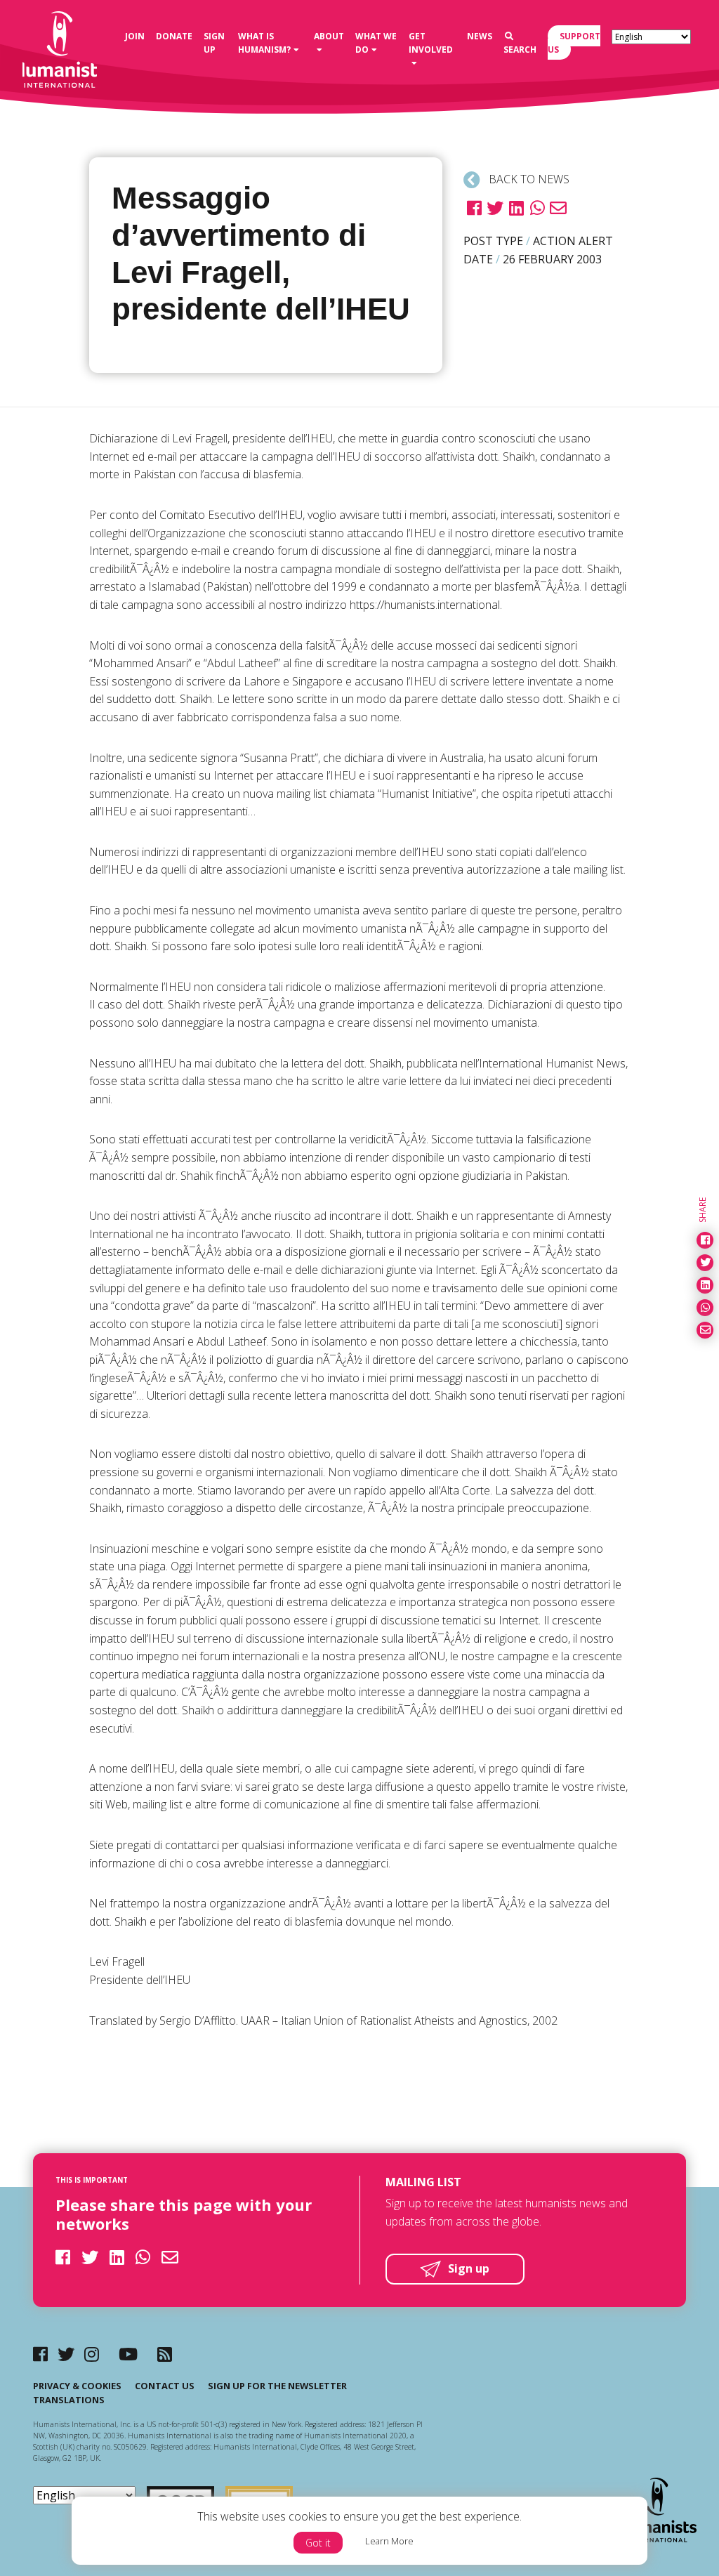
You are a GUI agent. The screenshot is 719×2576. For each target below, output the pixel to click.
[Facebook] (40, 2354)
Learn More (389, 2541)
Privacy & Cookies (77, 2386)
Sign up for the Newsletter (277, 2386)
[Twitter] (66, 2354)
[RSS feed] (165, 2354)
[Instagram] (92, 2354)
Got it (318, 2543)
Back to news (528, 179)
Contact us (165, 2386)
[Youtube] (128, 2354)
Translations (69, 2400)
